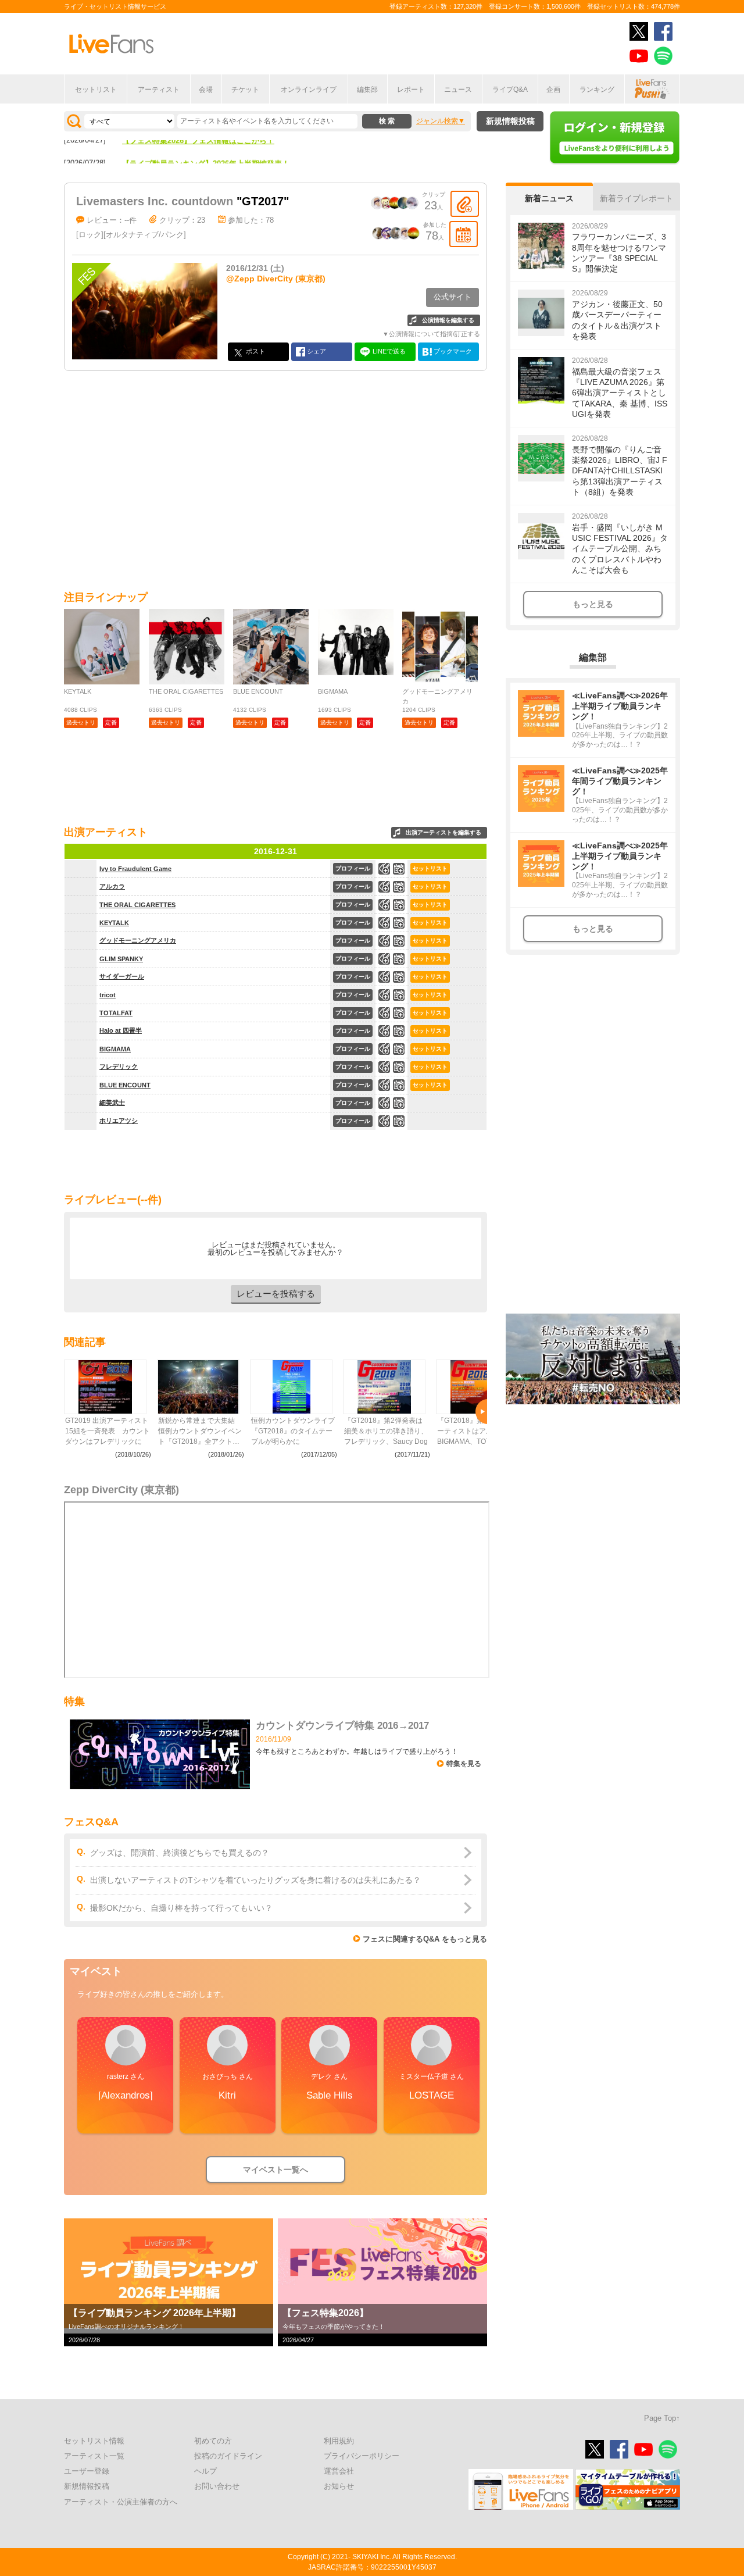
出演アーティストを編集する (443, 832)
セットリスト (96, 90)
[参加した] (464, 234)
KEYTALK (114, 923)
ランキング (597, 90)
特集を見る (464, 1764)
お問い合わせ (217, 2486)
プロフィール (353, 868)
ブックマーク (452, 351)
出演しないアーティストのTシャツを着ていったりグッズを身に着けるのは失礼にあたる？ (255, 1880)
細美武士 (112, 1103)
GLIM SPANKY (121, 959)
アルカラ (112, 886)
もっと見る (593, 604)
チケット (245, 90)
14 (399, 905)
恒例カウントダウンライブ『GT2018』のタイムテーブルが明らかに (293, 1431)
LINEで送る (388, 351)
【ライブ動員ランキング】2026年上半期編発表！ (206, 146)
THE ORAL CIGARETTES (137, 905)
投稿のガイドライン (228, 2456)
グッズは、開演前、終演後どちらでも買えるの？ (180, 1853)
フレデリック (119, 1066)
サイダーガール (122, 976)
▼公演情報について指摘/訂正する (431, 334)
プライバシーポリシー (362, 2456)
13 (399, 1049)
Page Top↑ (662, 2418)
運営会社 (339, 2471)
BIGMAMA (115, 1049)
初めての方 (213, 2441)
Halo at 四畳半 (121, 1030)
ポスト (255, 351)
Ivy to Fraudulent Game (135, 869)
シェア (316, 351)
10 (399, 1085)
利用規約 (339, 2441)
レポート (411, 90)
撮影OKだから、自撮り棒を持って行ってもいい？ (181, 1908)
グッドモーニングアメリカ (138, 940)
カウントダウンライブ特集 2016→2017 (342, 1726)
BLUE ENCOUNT (125, 1085)
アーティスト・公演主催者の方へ (121, 2502)
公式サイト (453, 297)
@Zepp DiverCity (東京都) (276, 279)
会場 (206, 90)
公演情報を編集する (448, 320)
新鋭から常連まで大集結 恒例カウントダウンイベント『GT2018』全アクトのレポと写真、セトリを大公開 (200, 1432)
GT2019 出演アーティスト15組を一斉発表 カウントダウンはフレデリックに (108, 1431)
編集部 (367, 90)
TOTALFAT (116, 1013)
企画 (553, 90)
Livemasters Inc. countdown (155, 201)
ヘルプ (205, 2471)
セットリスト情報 (94, 2441)
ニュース (458, 90)
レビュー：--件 (112, 220)
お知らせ (339, 2486)
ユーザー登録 (87, 2471)
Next (481, 1412)
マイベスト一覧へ (276, 2170)
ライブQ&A (510, 90)
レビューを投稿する (276, 1294)
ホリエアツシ (119, 1121)
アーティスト (159, 90)
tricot (108, 995)
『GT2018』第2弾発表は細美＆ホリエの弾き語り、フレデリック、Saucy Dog (386, 1431)
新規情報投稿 (510, 121)
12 (399, 923)
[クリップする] (465, 204)
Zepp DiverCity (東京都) (121, 1490)
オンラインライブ (309, 90)
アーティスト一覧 (94, 2456)
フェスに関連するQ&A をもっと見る (425, 1939)
